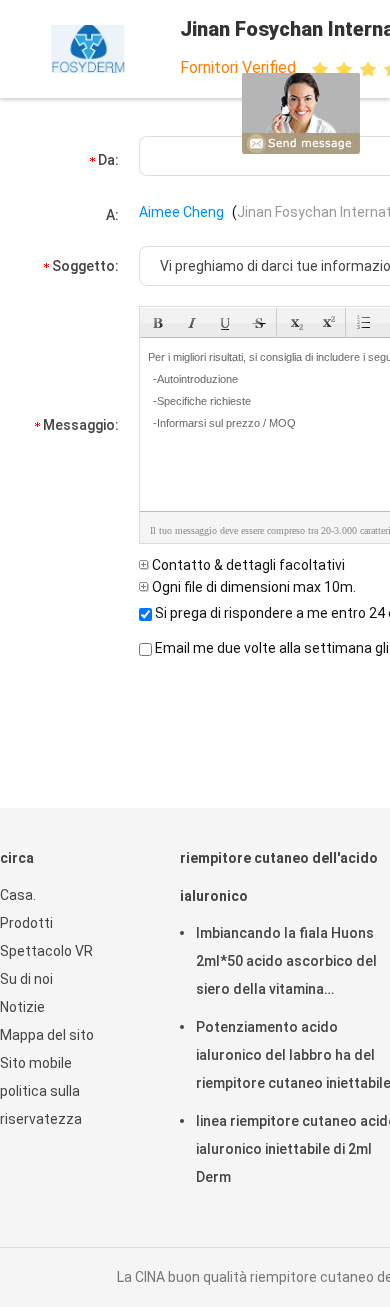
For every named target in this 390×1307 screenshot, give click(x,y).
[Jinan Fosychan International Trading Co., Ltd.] (88, 49)
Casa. (18, 895)
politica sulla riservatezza (41, 1105)
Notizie (22, 1007)
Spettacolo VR (46, 951)
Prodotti (26, 923)
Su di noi (26, 979)
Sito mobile (36, 1063)
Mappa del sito (47, 1035)
